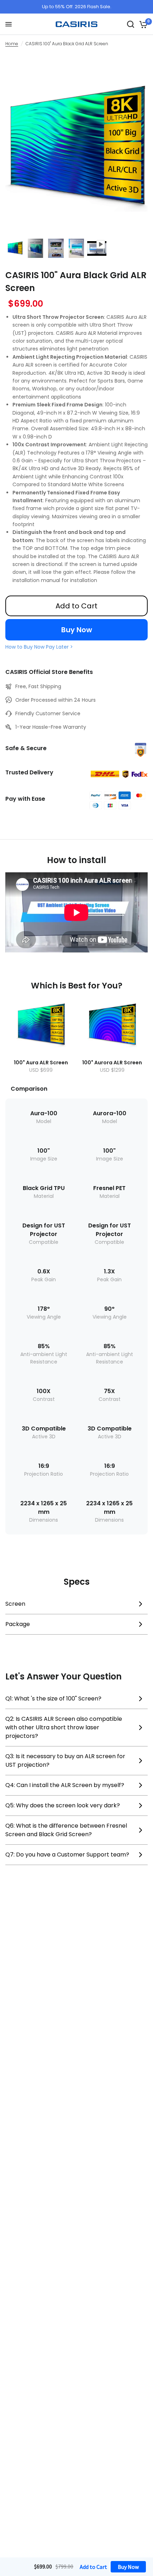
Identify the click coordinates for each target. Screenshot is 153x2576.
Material (44, 1196)
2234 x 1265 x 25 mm (44, 1508)
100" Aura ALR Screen (41, 1063)
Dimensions (44, 1520)
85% (44, 1346)
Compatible (44, 1242)
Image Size (44, 1159)
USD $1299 (112, 1070)
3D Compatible (44, 1429)
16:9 (44, 1466)
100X (44, 1391)
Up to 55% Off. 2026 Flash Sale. (77, 7)
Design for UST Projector (44, 1230)
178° (44, 1309)
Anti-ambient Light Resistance (44, 1358)
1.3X (109, 1271)
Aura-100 (44, 1113)
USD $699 (41, 1070)
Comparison (29, 1089)
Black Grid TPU (44, 1188)
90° (109, 1309)
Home (12, 44)
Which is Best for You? (77, 986)
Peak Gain (44, 1279)
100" (44, 1151)
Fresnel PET (109, 1188)
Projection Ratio (44, 1474)
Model (44, 1121)
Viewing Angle (44, 1317)
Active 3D (44, 1437)
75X (109, 1391)
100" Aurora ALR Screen (112, 1063)
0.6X (44, 1271)
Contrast (44, 1399)
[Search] (131, 24)
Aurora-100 (110, 1113)
